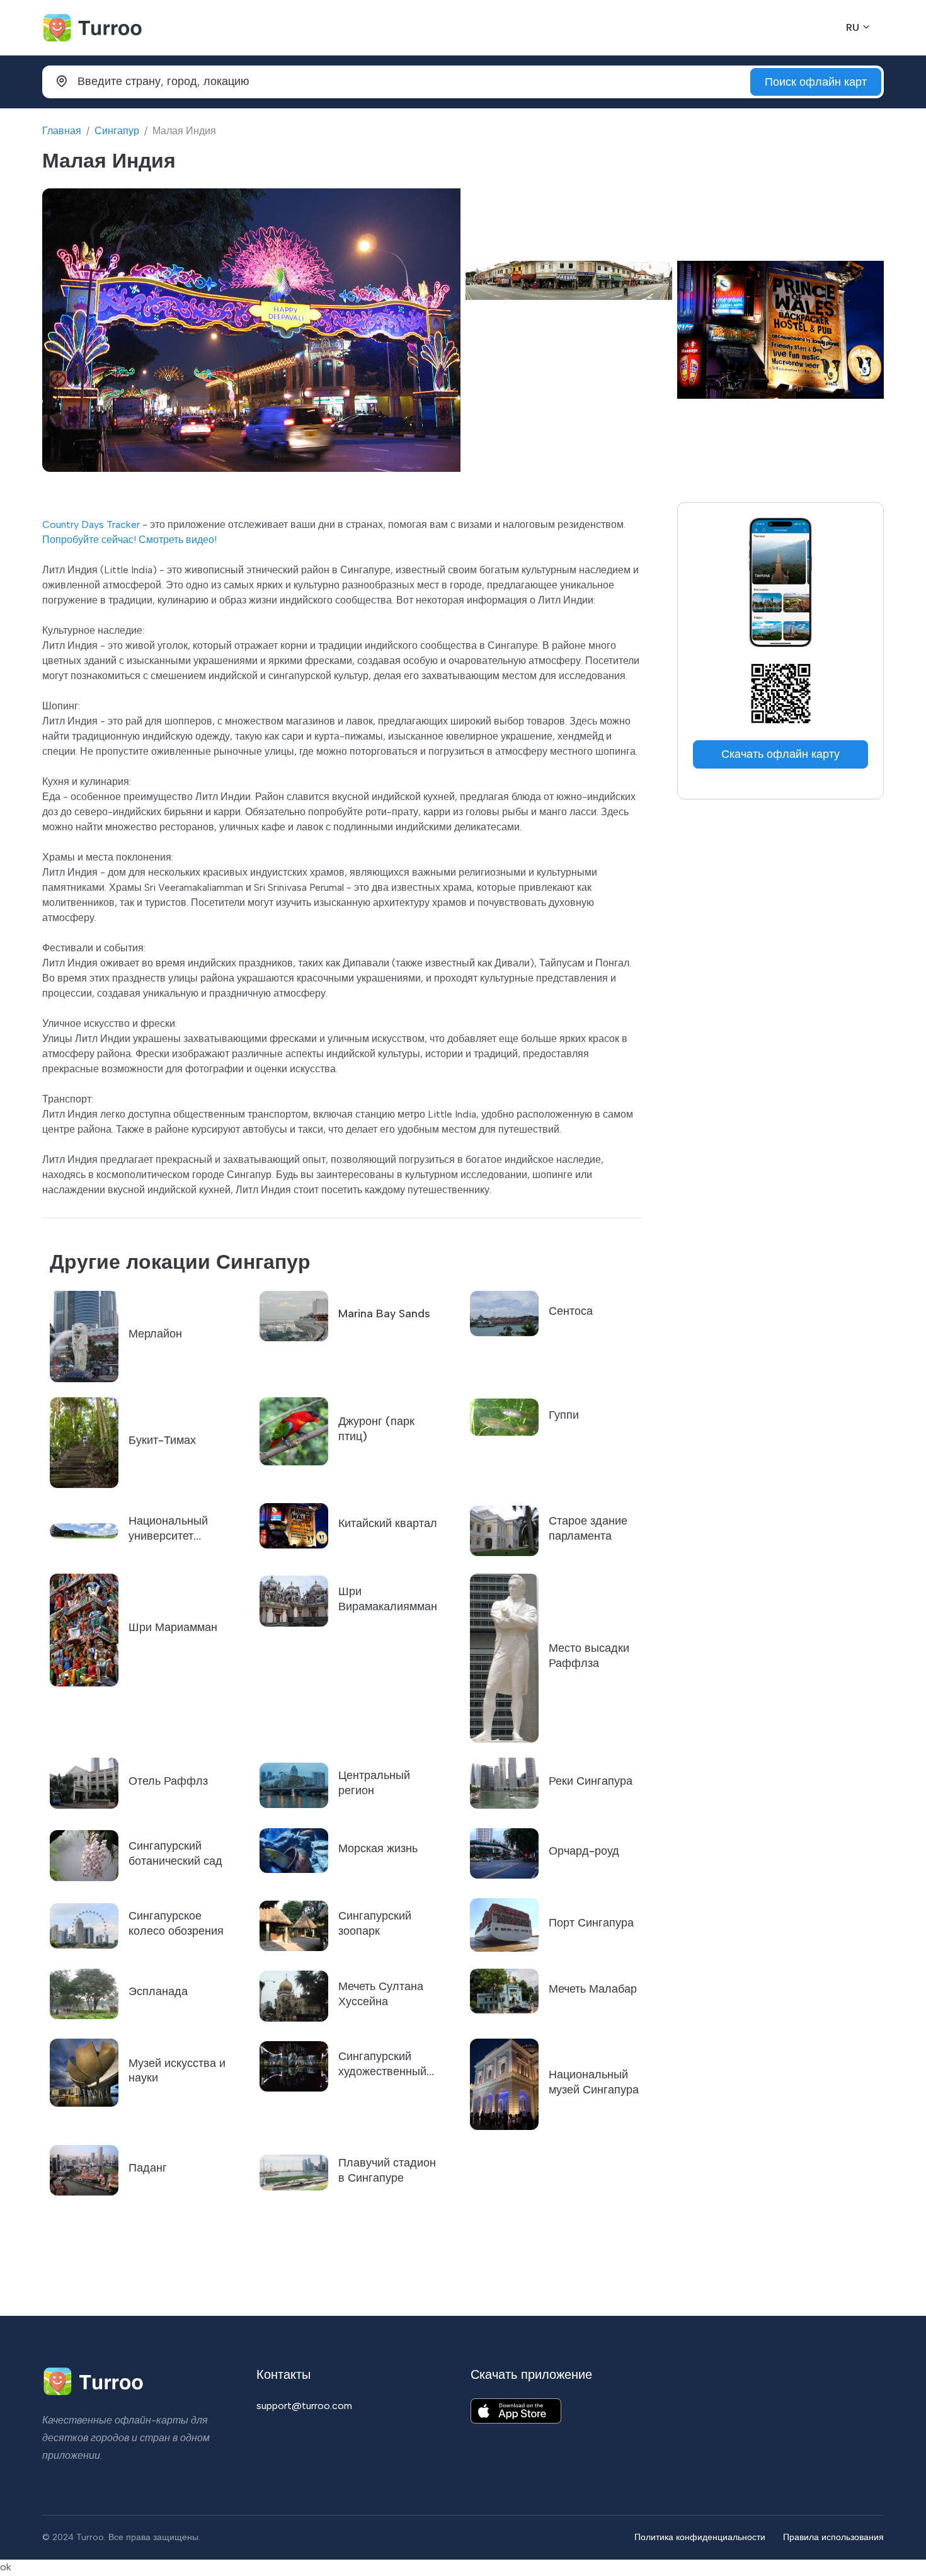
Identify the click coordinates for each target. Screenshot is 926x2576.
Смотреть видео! (178, 540)
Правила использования (833, 2537)
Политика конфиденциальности (700, 2537)
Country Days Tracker (91, 524)
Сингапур (117, 131)
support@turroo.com (304, 2406)
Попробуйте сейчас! (89, 540)
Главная (62, 131)
